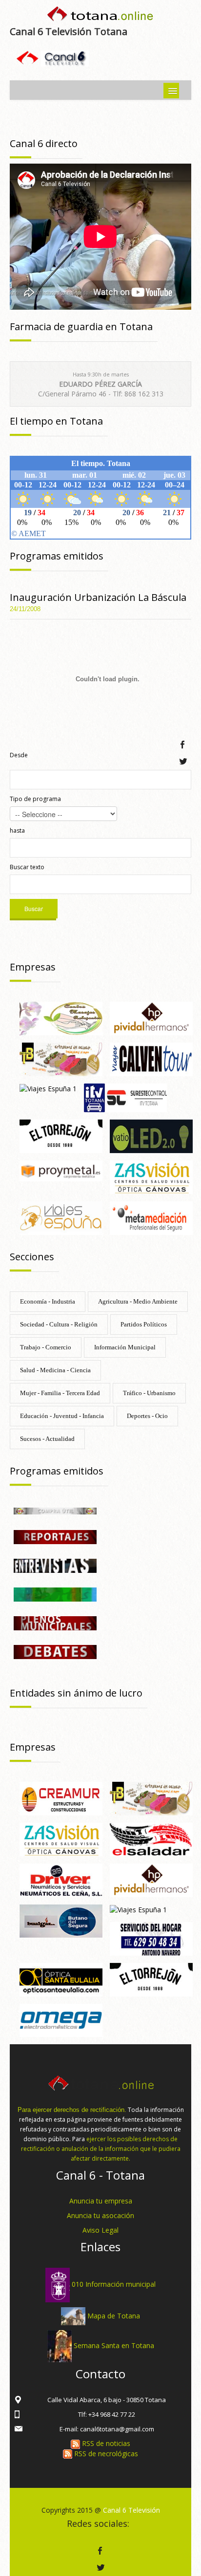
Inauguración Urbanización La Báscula (98, 597)
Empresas (33, 967)
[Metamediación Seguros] (151, 1217)
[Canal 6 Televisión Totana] (100, 16)
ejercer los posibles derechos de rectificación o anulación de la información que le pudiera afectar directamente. (101, 2149)
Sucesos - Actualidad (47, 1439)
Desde (19, 755)
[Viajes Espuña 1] (48, 1088)
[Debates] (55, 1651)
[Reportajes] (55, 1536)
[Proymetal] (61, 1170)
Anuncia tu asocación (100, 2215)
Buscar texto (27, 867)
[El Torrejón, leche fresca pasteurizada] (61, 1135)
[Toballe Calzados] (61, 1058)
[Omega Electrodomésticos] (61, 2020)
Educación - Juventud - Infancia (62, 1416)
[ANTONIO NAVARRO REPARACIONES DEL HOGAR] (151, 1938)
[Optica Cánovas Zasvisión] (151, 1176)
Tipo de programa (35, 799)
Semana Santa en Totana (114, 2345)
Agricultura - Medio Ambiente (138, 1301)
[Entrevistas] (55, 1565)
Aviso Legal (100, 2230)
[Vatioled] (151, 1135)
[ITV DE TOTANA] (125, 1097)
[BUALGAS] (61, 1920)
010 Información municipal (114, 2284)
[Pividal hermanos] (151, 1018)
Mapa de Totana (114, 2315)
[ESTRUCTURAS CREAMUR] (61, 1798)
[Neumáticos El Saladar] (151, 1839)
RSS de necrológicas (105, 2454)
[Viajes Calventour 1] (151, 1058)
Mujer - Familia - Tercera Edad (60, 1393)
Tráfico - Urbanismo (149, 1393)
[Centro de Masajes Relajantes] (61, 1018)
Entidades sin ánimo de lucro (76, 1693)
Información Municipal (125, 1347)
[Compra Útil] (55, 1510)
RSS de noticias (105, 2443)
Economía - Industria (48, 1301)
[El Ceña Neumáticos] (61, 1879)
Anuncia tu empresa (101, 2201)
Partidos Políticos (144, 1324)
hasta (17, 831)
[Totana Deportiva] (55, 1594)
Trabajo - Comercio (46, 1347)
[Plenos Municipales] (55, 1622)
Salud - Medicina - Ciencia (55, 1370)
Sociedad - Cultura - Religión (59, 1324)
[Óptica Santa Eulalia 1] (61, 1979)
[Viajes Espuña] (61, 1217)
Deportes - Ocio (147, 1416)
